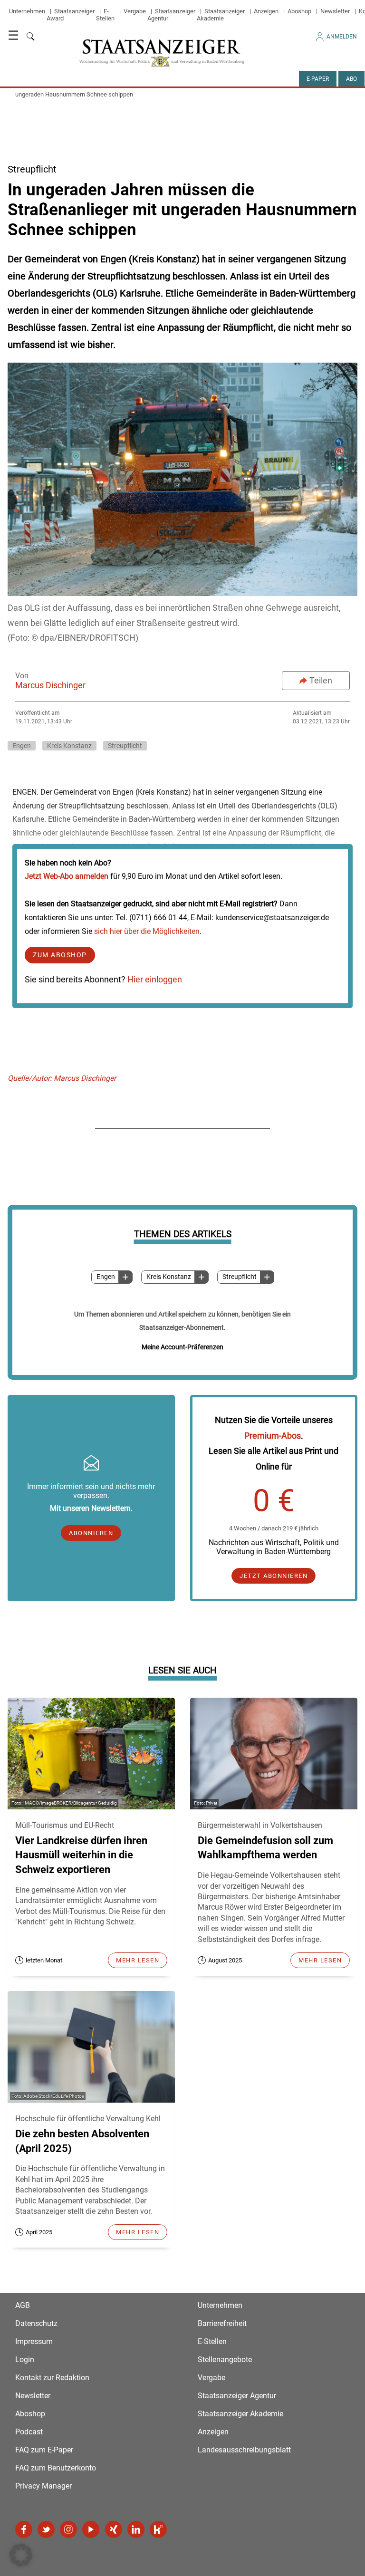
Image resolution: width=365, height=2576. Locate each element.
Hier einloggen (155, 979)
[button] (21, 2555)
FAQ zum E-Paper (44, 2450)
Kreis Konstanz (169, 1277)
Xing (114, 2529)
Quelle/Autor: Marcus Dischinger (62, 1078)
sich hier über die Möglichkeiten (147, 931)
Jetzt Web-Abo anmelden (67, 876)
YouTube (91, 2529)
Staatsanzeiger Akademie (221, 15)
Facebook (24, 2529)
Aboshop (299, 11)
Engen (106, 1277)
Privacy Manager (43, 2486)
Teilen (321, 680)
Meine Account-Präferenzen (182, 1347)
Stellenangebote (225, 2360)
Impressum (34, 2341)
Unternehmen (27, 11)
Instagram (68, 2529)
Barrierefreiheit (222, 2323)
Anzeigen (266, 11)
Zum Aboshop (60, 955)
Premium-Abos (273, 1436)
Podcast (29, 2432)
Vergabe (135, 11)
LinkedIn (136, 2529)
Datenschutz (36, 2323)
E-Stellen (105, 15)
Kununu (158, 2529)
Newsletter (335, 11)
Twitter (46, 2529)
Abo (351, 79)
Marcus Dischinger (50, 685)
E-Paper (318, 79)
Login (25, 2360)
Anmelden (342, 37)
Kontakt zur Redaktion (52, 2378)
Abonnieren (91, 1533)
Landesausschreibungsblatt (244, 2450)
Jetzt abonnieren (274, 1576)
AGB (23, 2305)
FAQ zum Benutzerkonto (56, 2468)
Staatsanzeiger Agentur (237, 2396)
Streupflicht (240, 1277)
